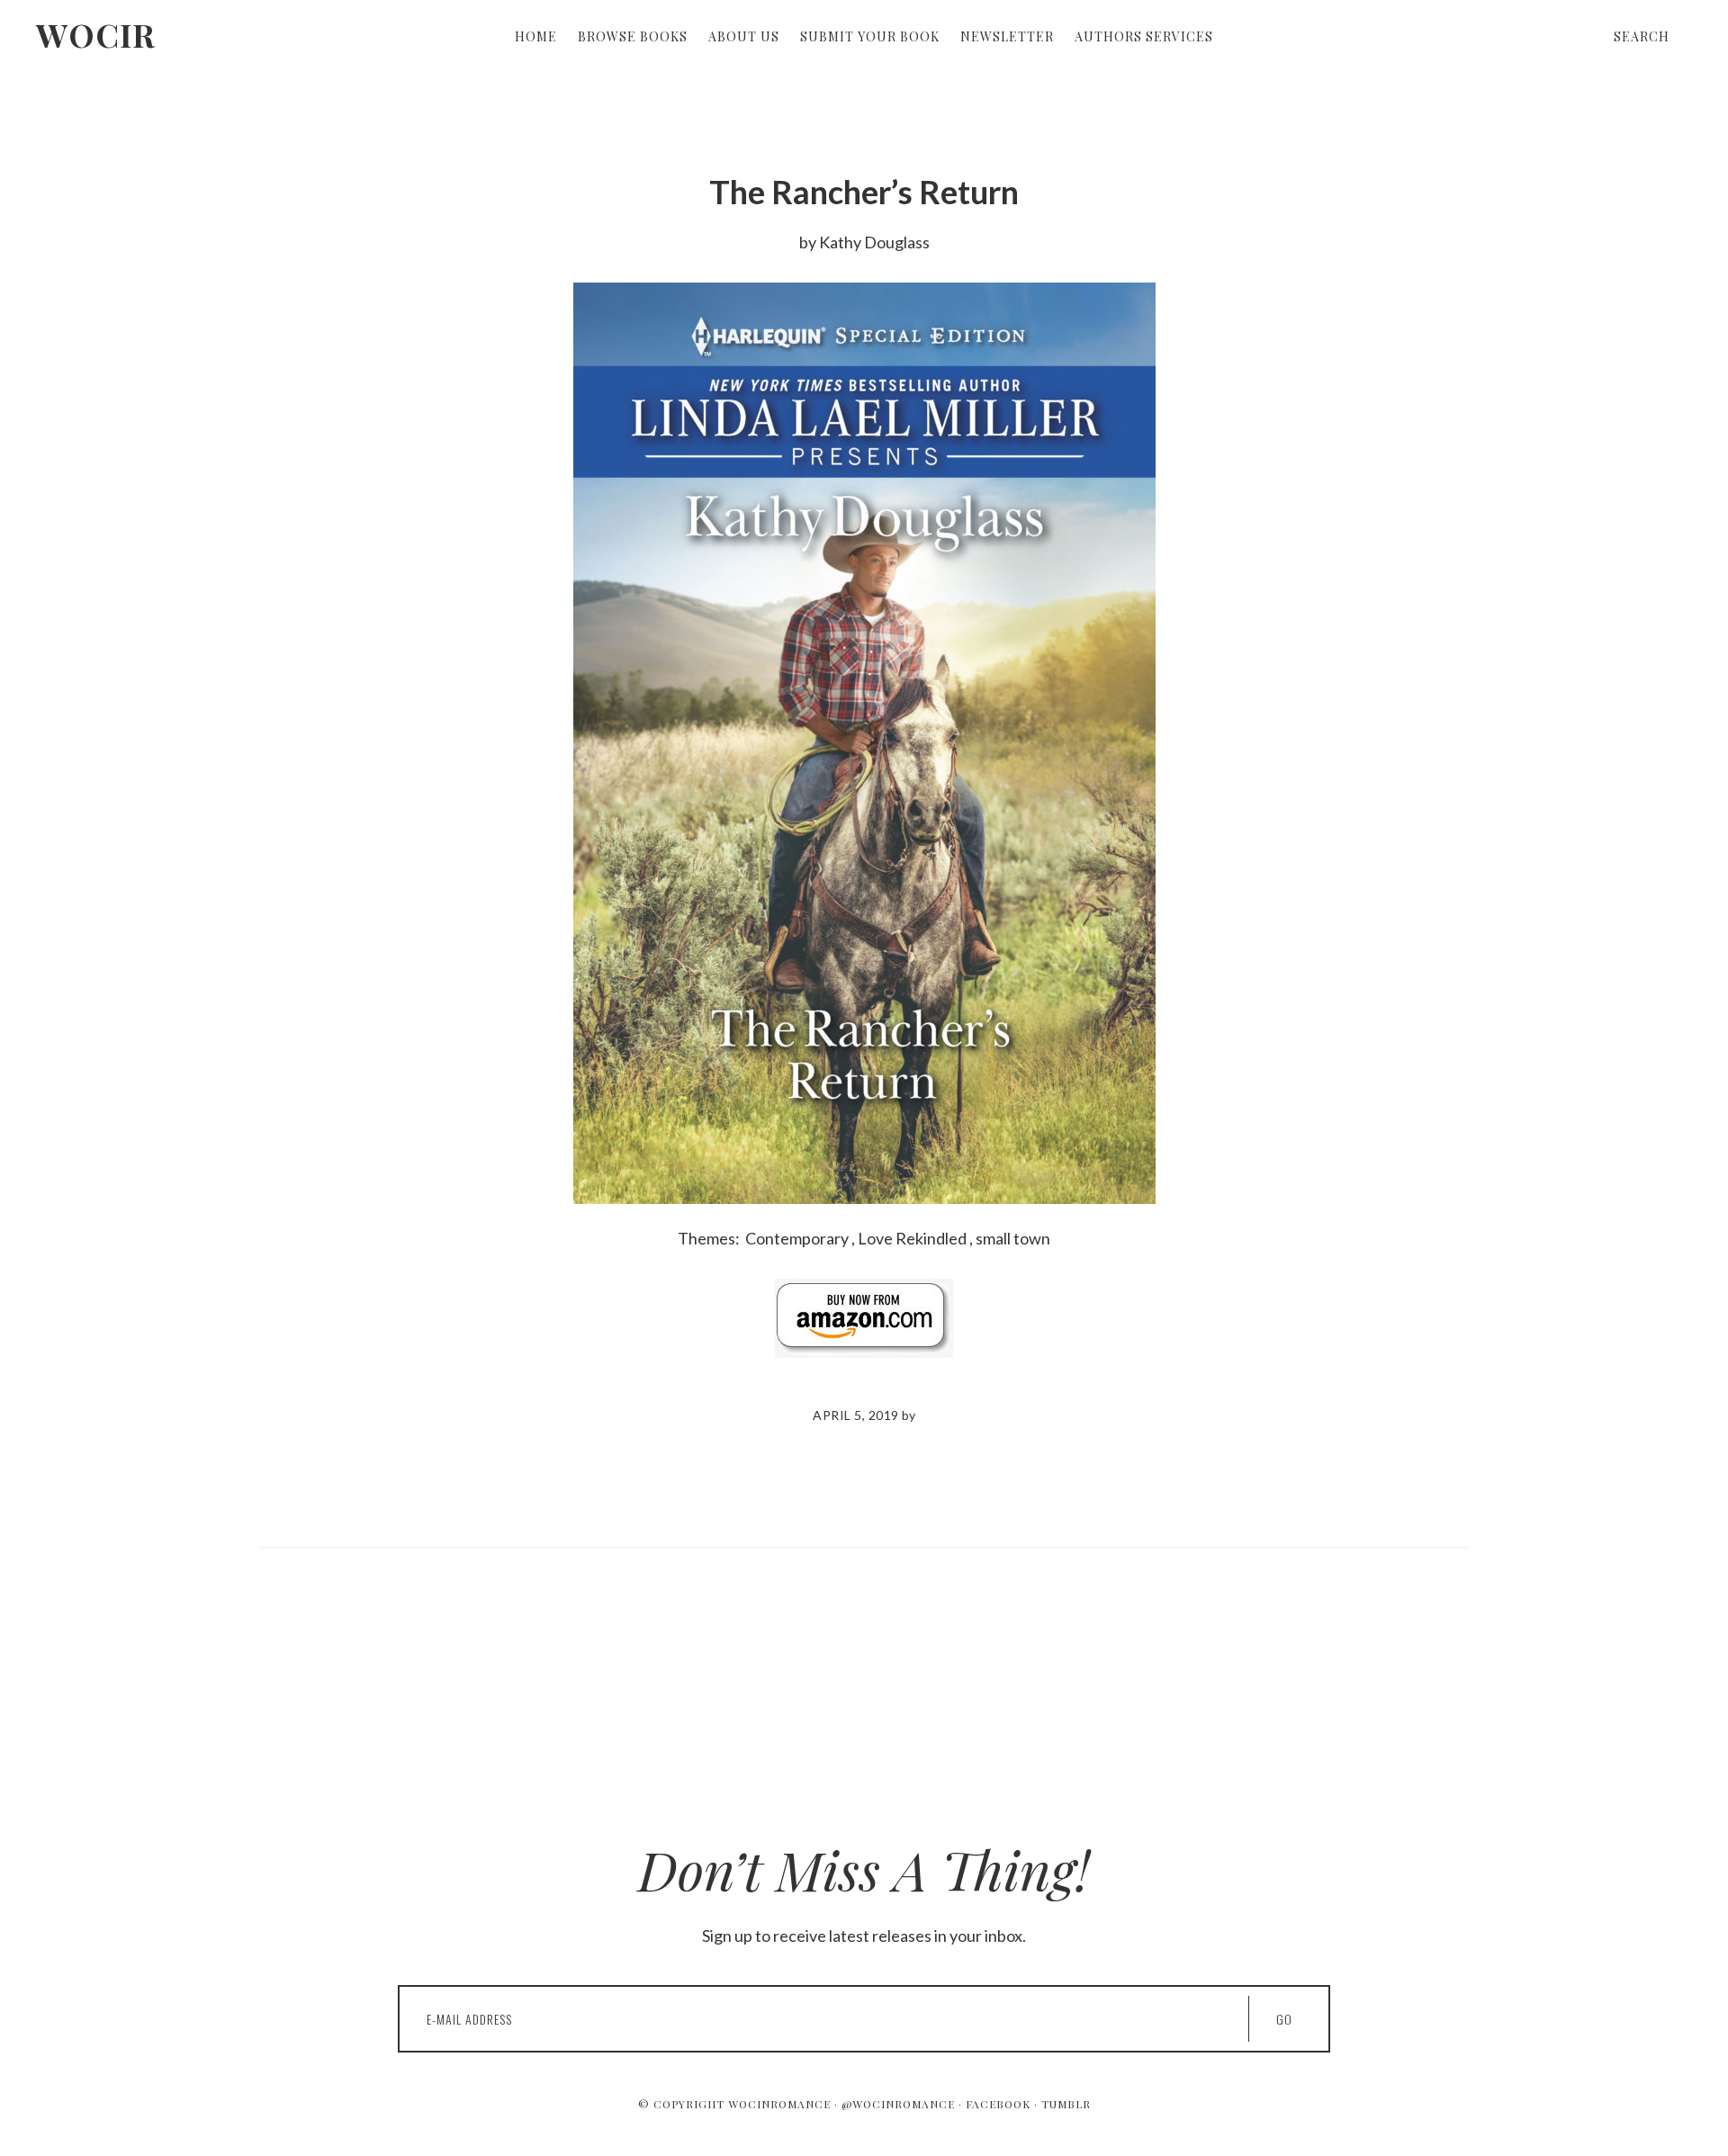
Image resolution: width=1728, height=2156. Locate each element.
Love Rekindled (912, 1238)
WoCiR (96, 34)
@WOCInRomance (898, 2104)
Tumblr (1066, 2104)
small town (1013, 1238)
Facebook (998, 2104)
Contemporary (797, 1238)
